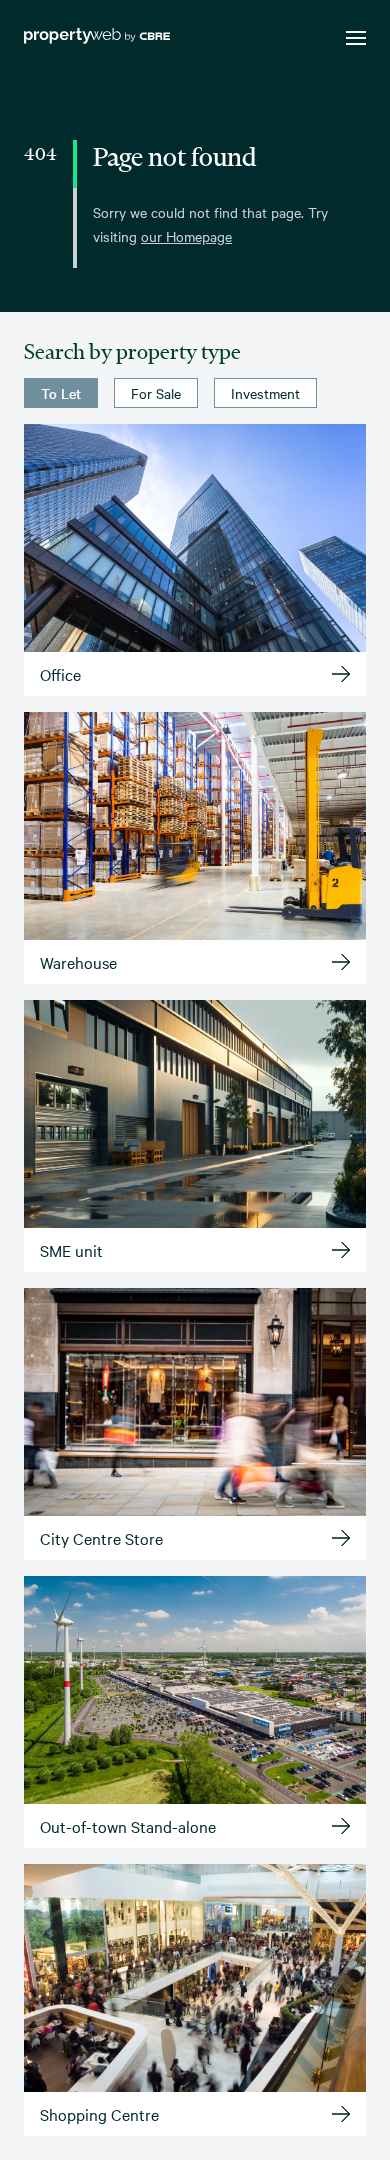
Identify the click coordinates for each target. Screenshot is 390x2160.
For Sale (156, 393)
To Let (61, 393)
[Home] (97, 38)
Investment (265, 393)
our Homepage (186, 236)
